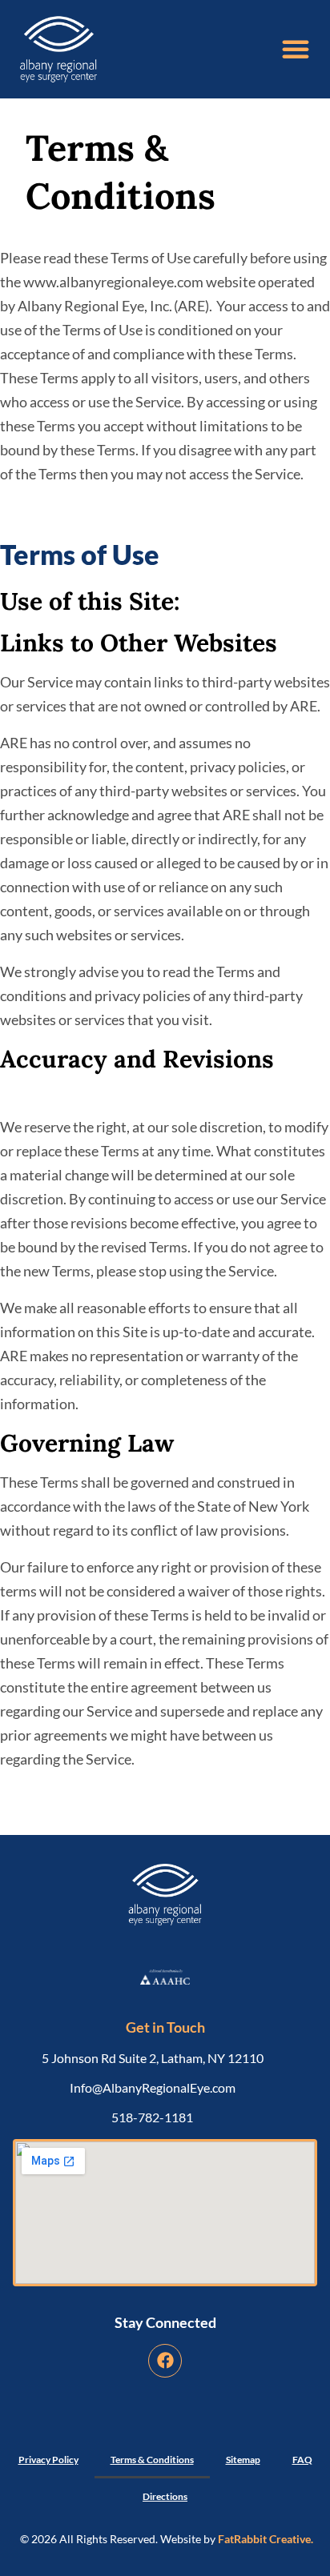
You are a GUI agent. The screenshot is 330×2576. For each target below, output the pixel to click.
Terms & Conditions (152, 2460)
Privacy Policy (48, 2460)
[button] (296, 49)
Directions (165, 2496)
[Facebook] (165, 2361)
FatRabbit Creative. (266, 2539)
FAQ (302, 2460)
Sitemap (243, 2460)
